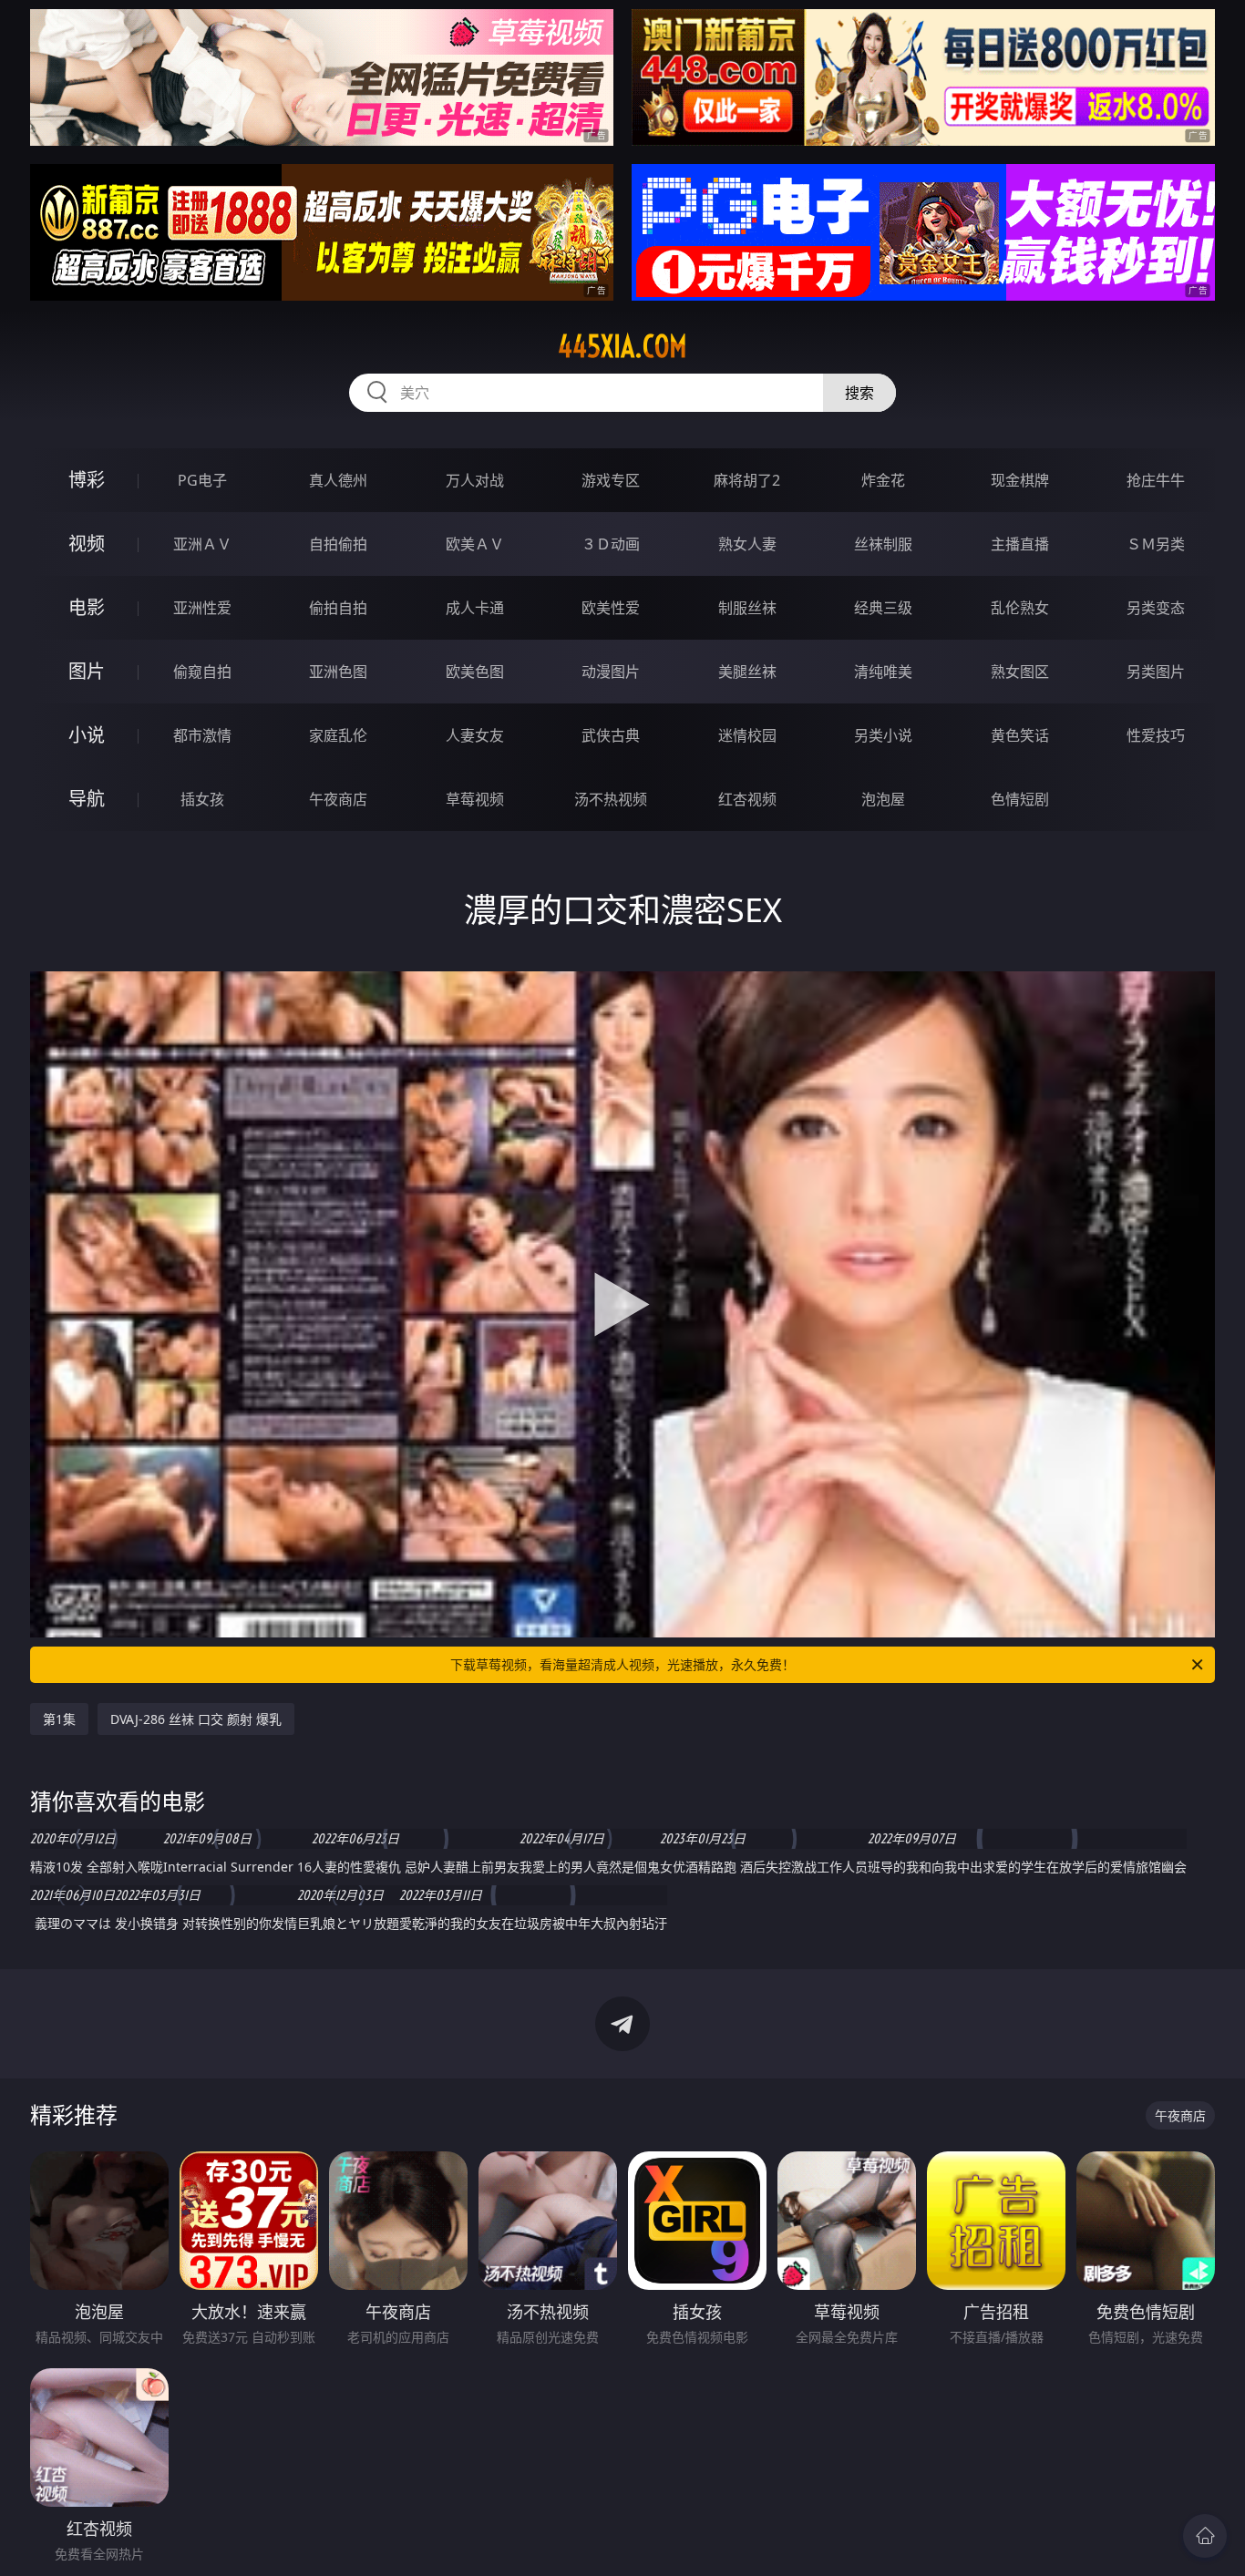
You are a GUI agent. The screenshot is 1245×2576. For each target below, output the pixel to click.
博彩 (87, 480)
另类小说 (883, 735)
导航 (87, 799)
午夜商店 (338, 799)
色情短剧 (1020, 799)
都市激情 (202, 735)
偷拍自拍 (338, 608)
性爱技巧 (1156, 735)
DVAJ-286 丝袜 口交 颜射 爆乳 (196, 1719)
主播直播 (1020, 544)
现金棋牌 (1020, 480)
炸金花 (883, 480)
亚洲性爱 (202, 608)
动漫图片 (611, 672)
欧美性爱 (611, 608)
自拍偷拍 (338, 544)
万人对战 (475, 480)
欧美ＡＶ (475, 544)
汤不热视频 (611, 799)
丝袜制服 (883, 544)
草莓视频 (475, 799)
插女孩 (202, 799)
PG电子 (202, 480)
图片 (87, 671)
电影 (87, 607)
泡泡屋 (883, 799)
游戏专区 (611, 480)
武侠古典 (611, 735)
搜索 (859, 393)
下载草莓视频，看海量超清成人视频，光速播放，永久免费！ (622, 1664)
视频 (87, 544)
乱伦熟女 (1020, 608)
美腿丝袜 (747, 672)
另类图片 (1156, 672)
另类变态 (1156, 608)
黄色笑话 (1020, 735)
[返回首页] (1205, 2536)
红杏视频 (747, 799)
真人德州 (338, 480)
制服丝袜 (747, 608)
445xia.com (622, 346)
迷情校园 (747, 735)
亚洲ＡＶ (202, 544)
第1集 (59, 1719)
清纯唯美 (883, 672)
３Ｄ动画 (611, 544)
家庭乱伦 (338, 735)
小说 (87, 735)
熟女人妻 (747, 544)
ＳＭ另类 (1156, 544)
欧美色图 (475, 672)
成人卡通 (475, 608)
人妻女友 (475, 735)
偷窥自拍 (202, 672)
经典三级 (883, 608)
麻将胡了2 (747, 480)
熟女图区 (1020, 672)
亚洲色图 (338, 672)
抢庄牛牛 (1156, 480)
